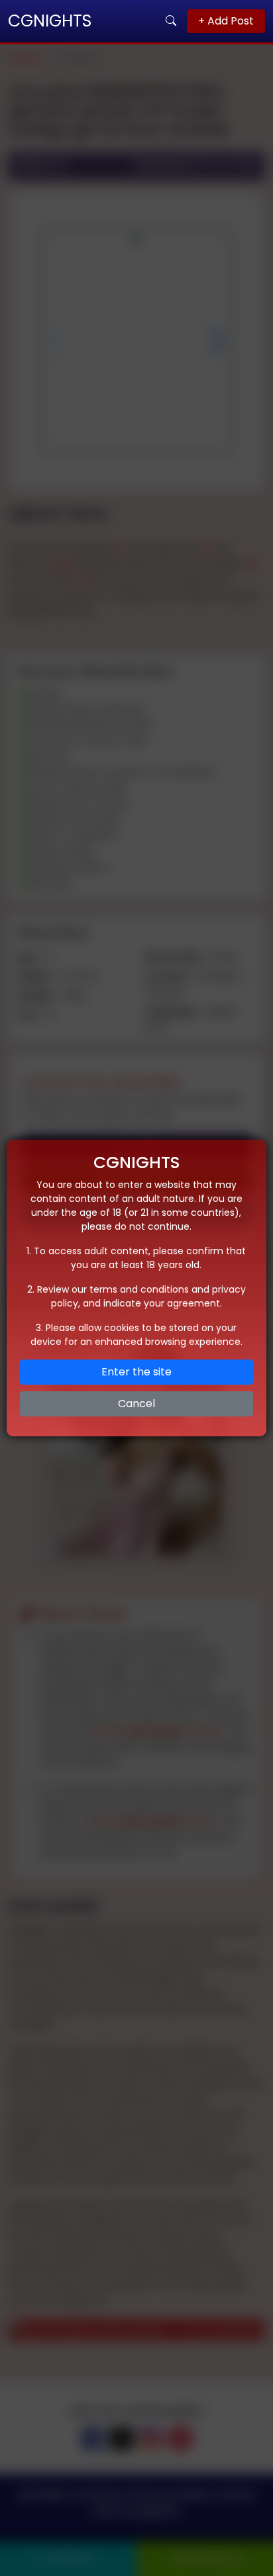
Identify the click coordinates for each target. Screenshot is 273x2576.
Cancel (136, 1404)
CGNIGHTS (50, 21)
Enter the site (136, 1372)
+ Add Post (226, 21)
